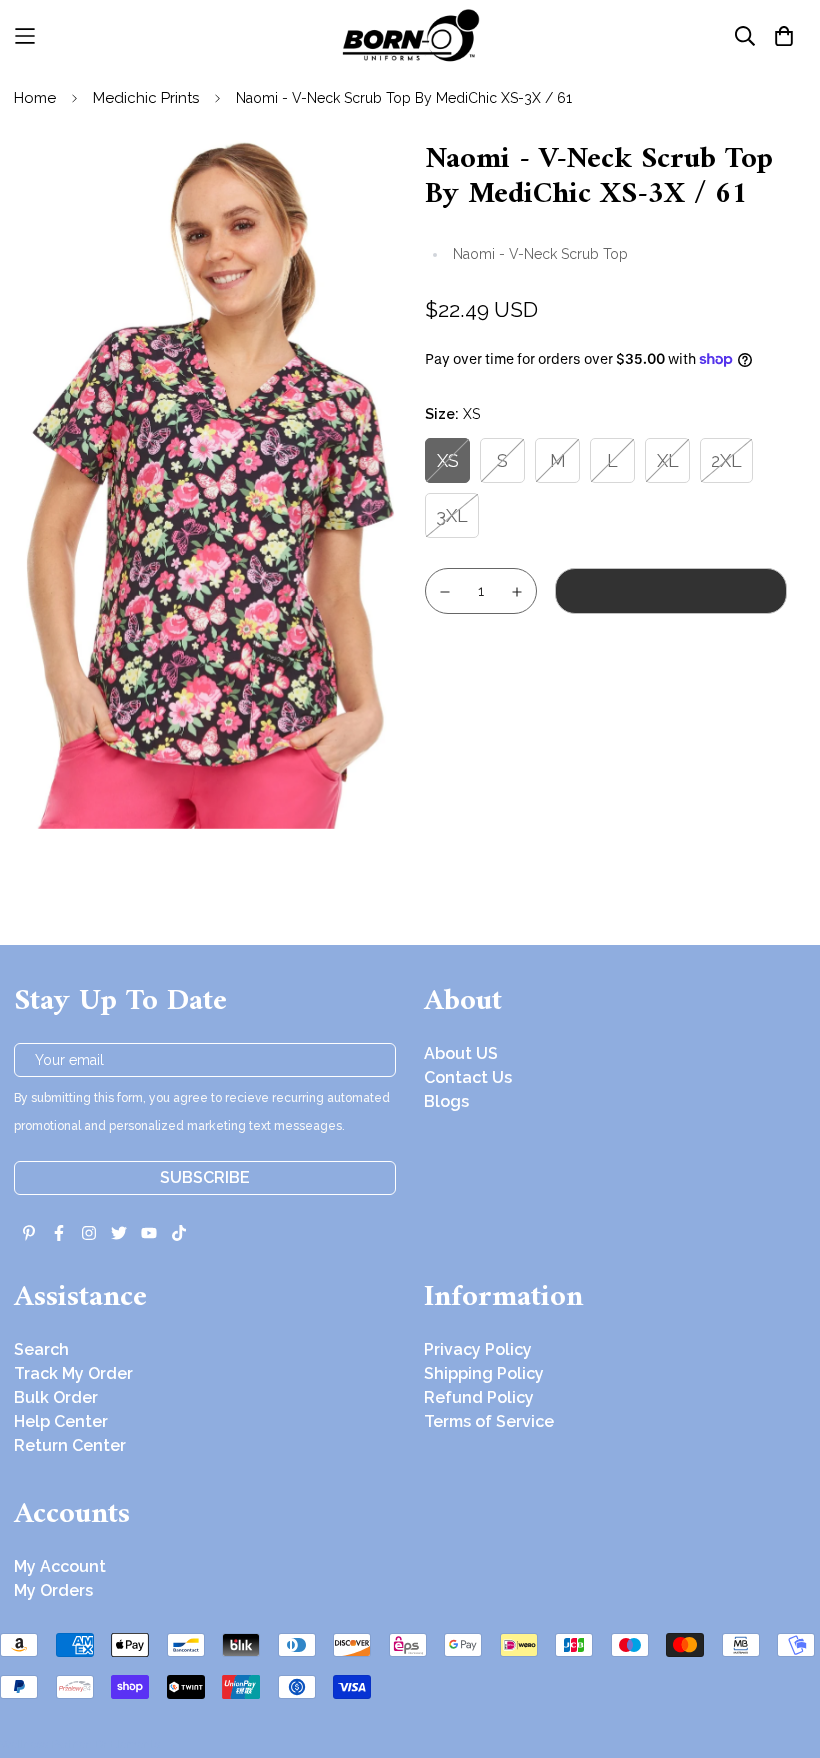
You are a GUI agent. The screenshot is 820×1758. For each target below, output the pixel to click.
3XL (452, 515)
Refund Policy (479, 1397)
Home (35, 98)
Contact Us (468, 1077)
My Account (60, 1566)
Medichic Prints (146, 98)
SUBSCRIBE (205, 1177)
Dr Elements (127, 1744)
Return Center (70, 1445)
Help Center (61, 1421)
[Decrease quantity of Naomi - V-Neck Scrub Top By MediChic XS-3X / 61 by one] (445, 592)
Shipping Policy (484, 1373)
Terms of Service (489, 1421)
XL (668, 460)
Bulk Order (56, 1397)
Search (41, 1349)
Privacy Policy (478, 1349)
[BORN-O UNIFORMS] (410, 35)
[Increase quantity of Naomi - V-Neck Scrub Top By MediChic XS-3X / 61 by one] (518, 592)
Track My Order (73, 1373)
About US (461, 1053)
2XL (726, 460)
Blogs (446, 1101)
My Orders (53, 1590)
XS (448, 460)
